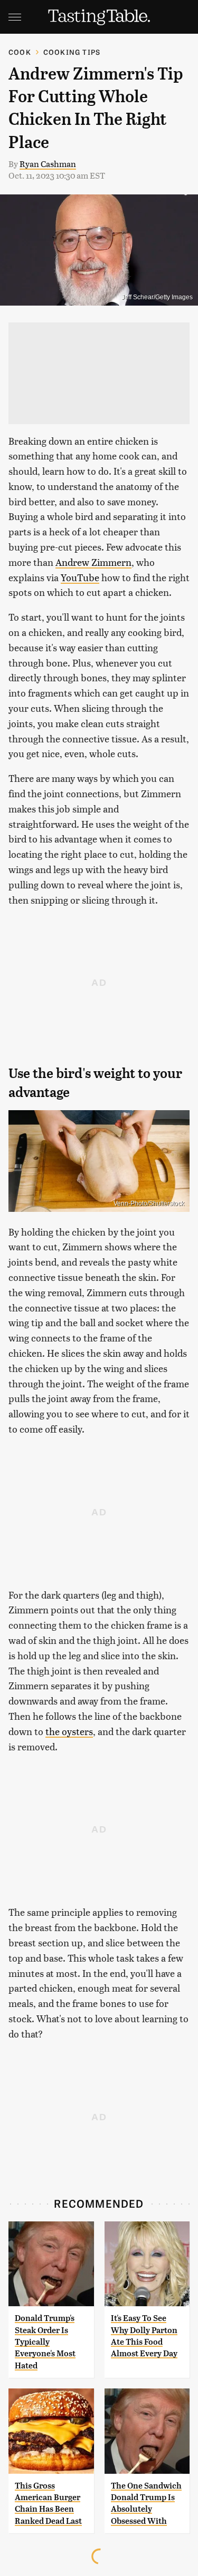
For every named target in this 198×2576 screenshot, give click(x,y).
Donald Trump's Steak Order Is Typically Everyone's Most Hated (45, 2342)
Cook (20, 52)
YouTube (80, 577)
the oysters (69, 1731)
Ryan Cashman (48, 164)
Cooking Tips (72, 52)
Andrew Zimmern (93, 562)
